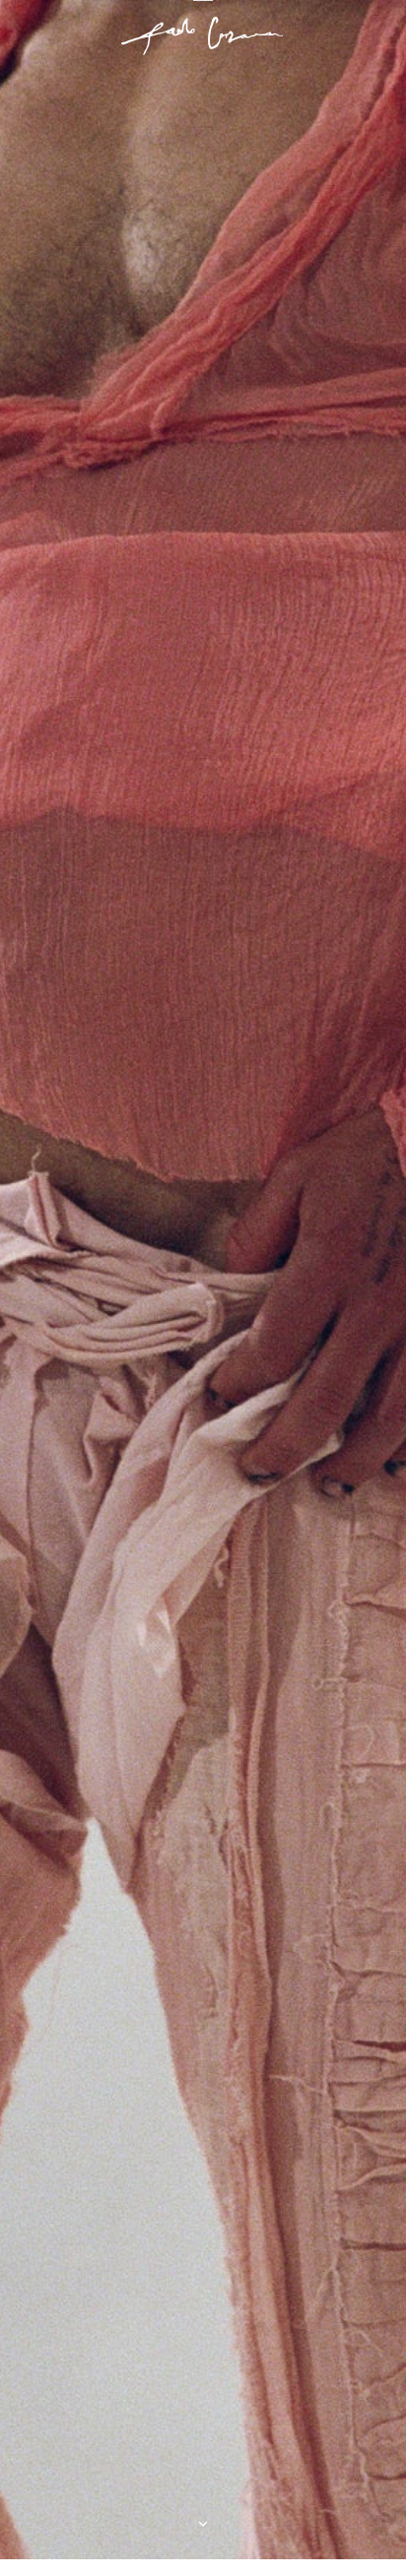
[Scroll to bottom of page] (203, 2524)
